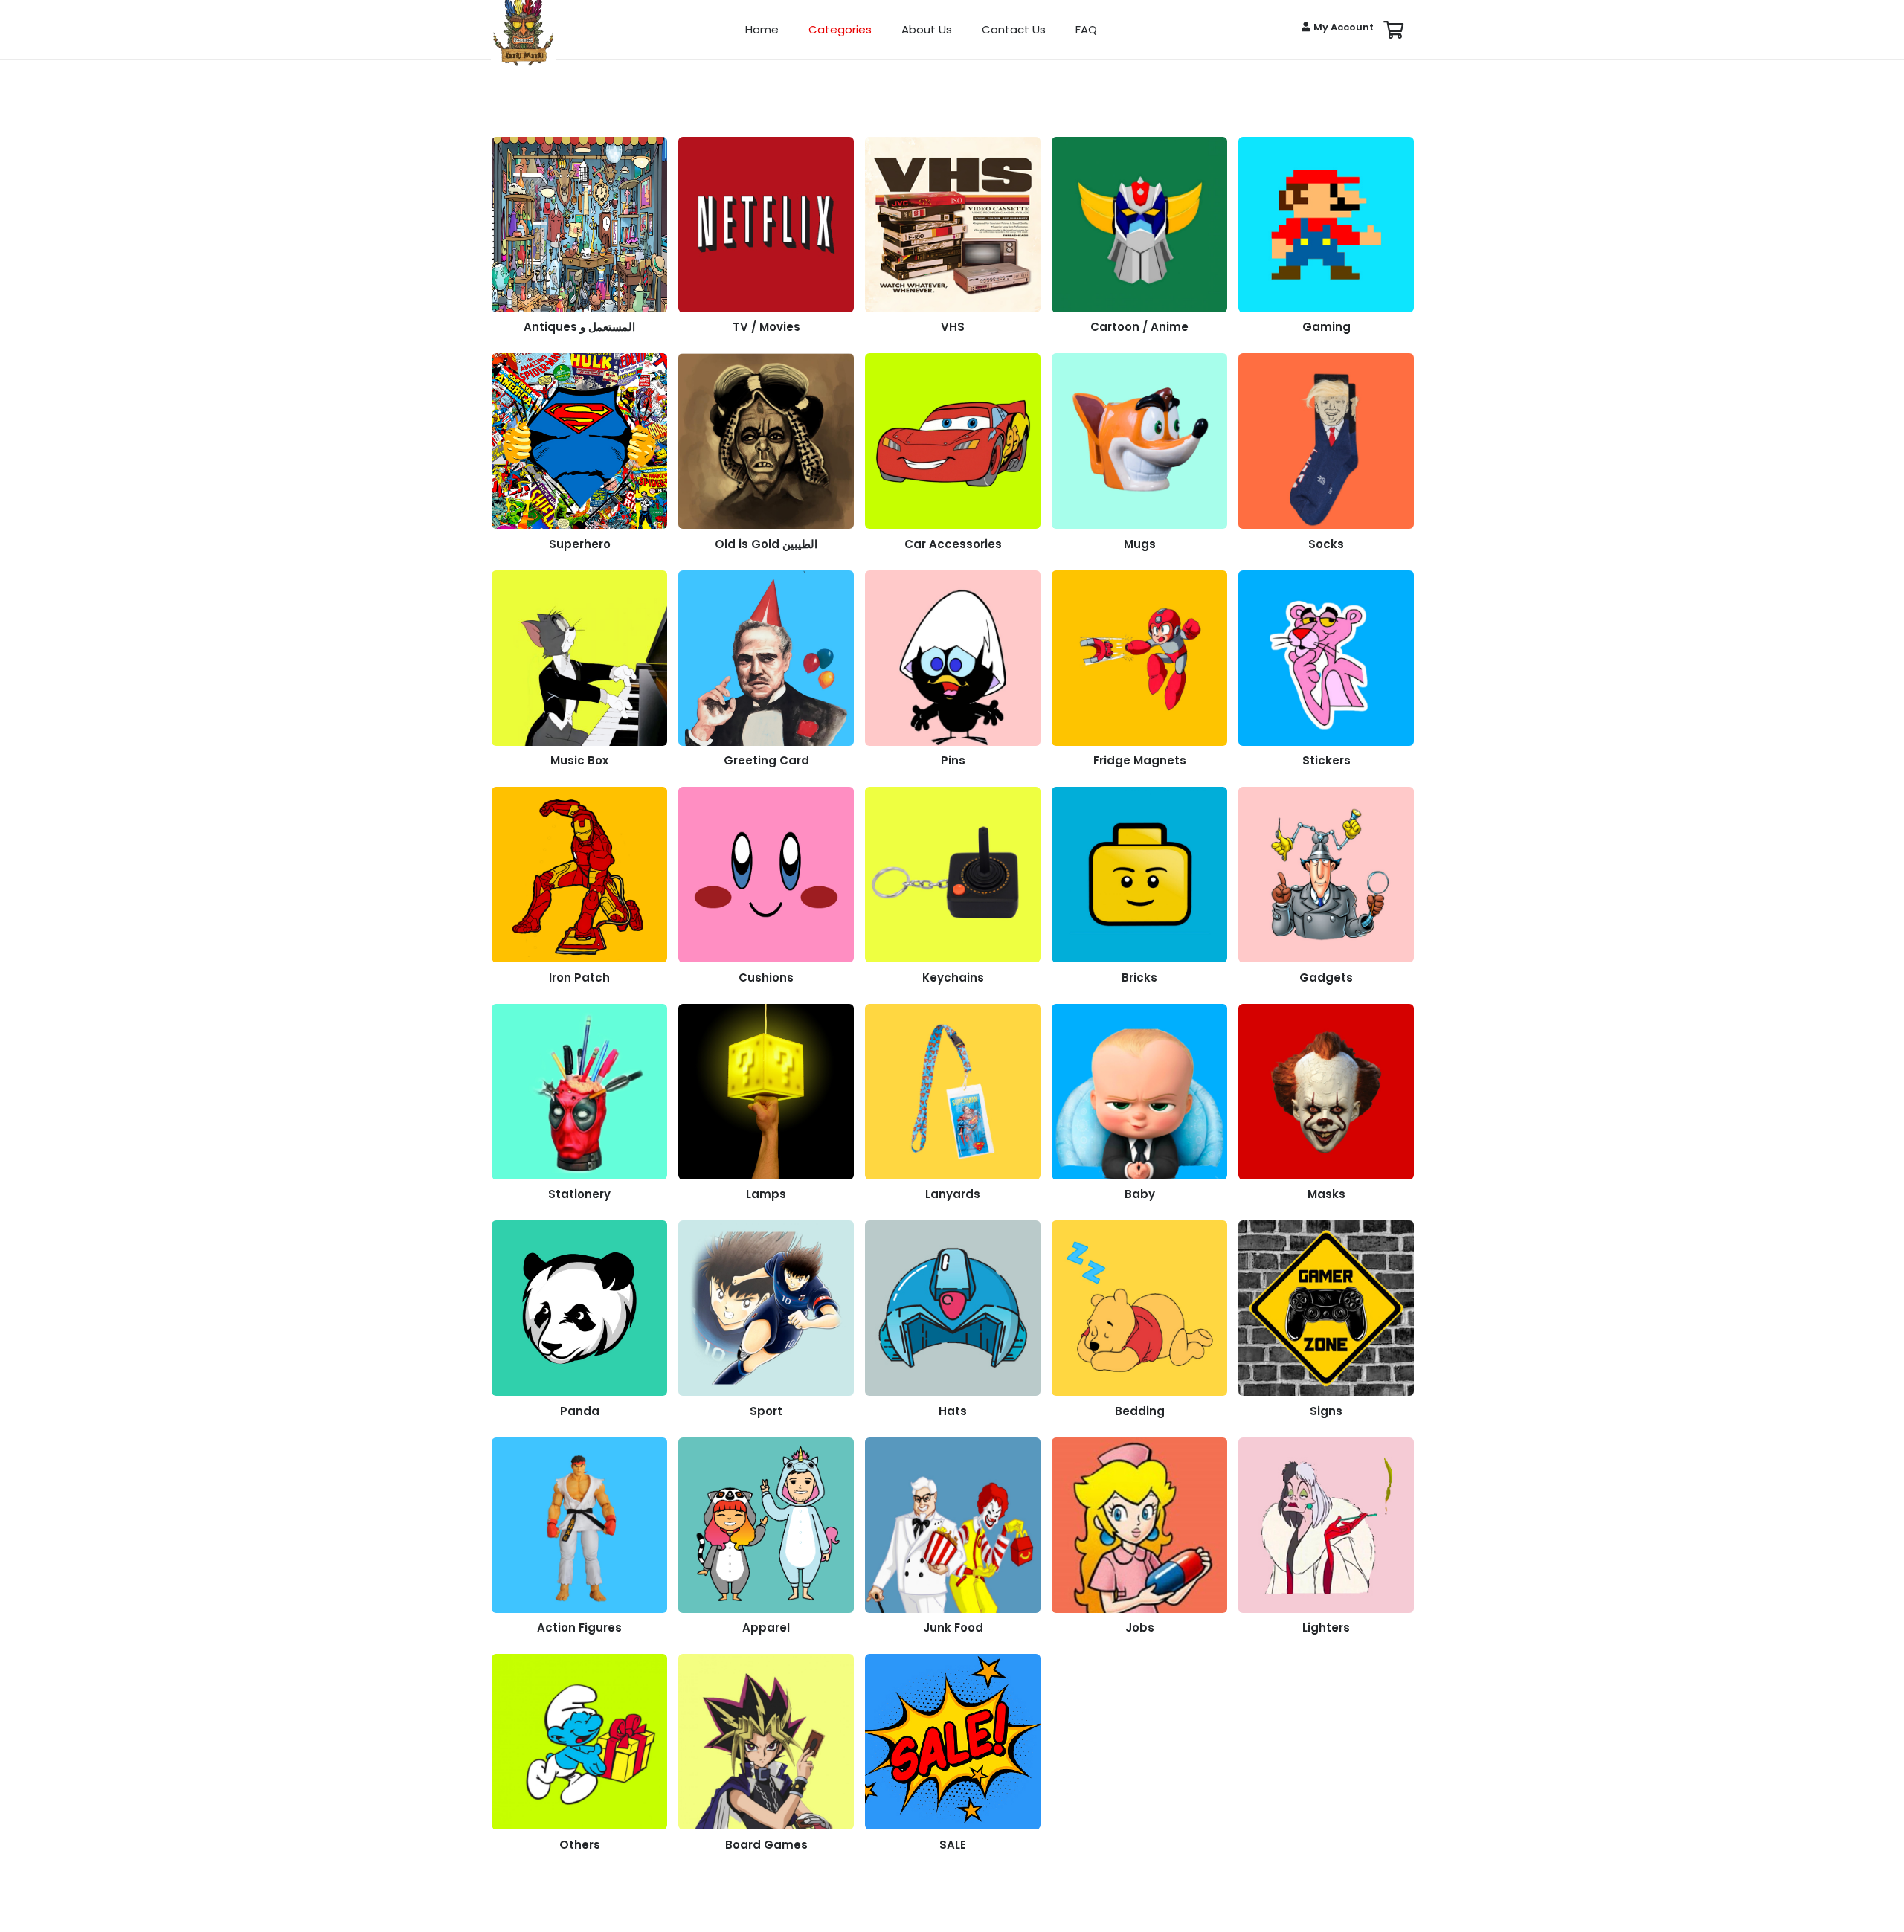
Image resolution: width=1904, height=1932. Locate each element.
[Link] (579, 240)
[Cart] (1393, 30)
